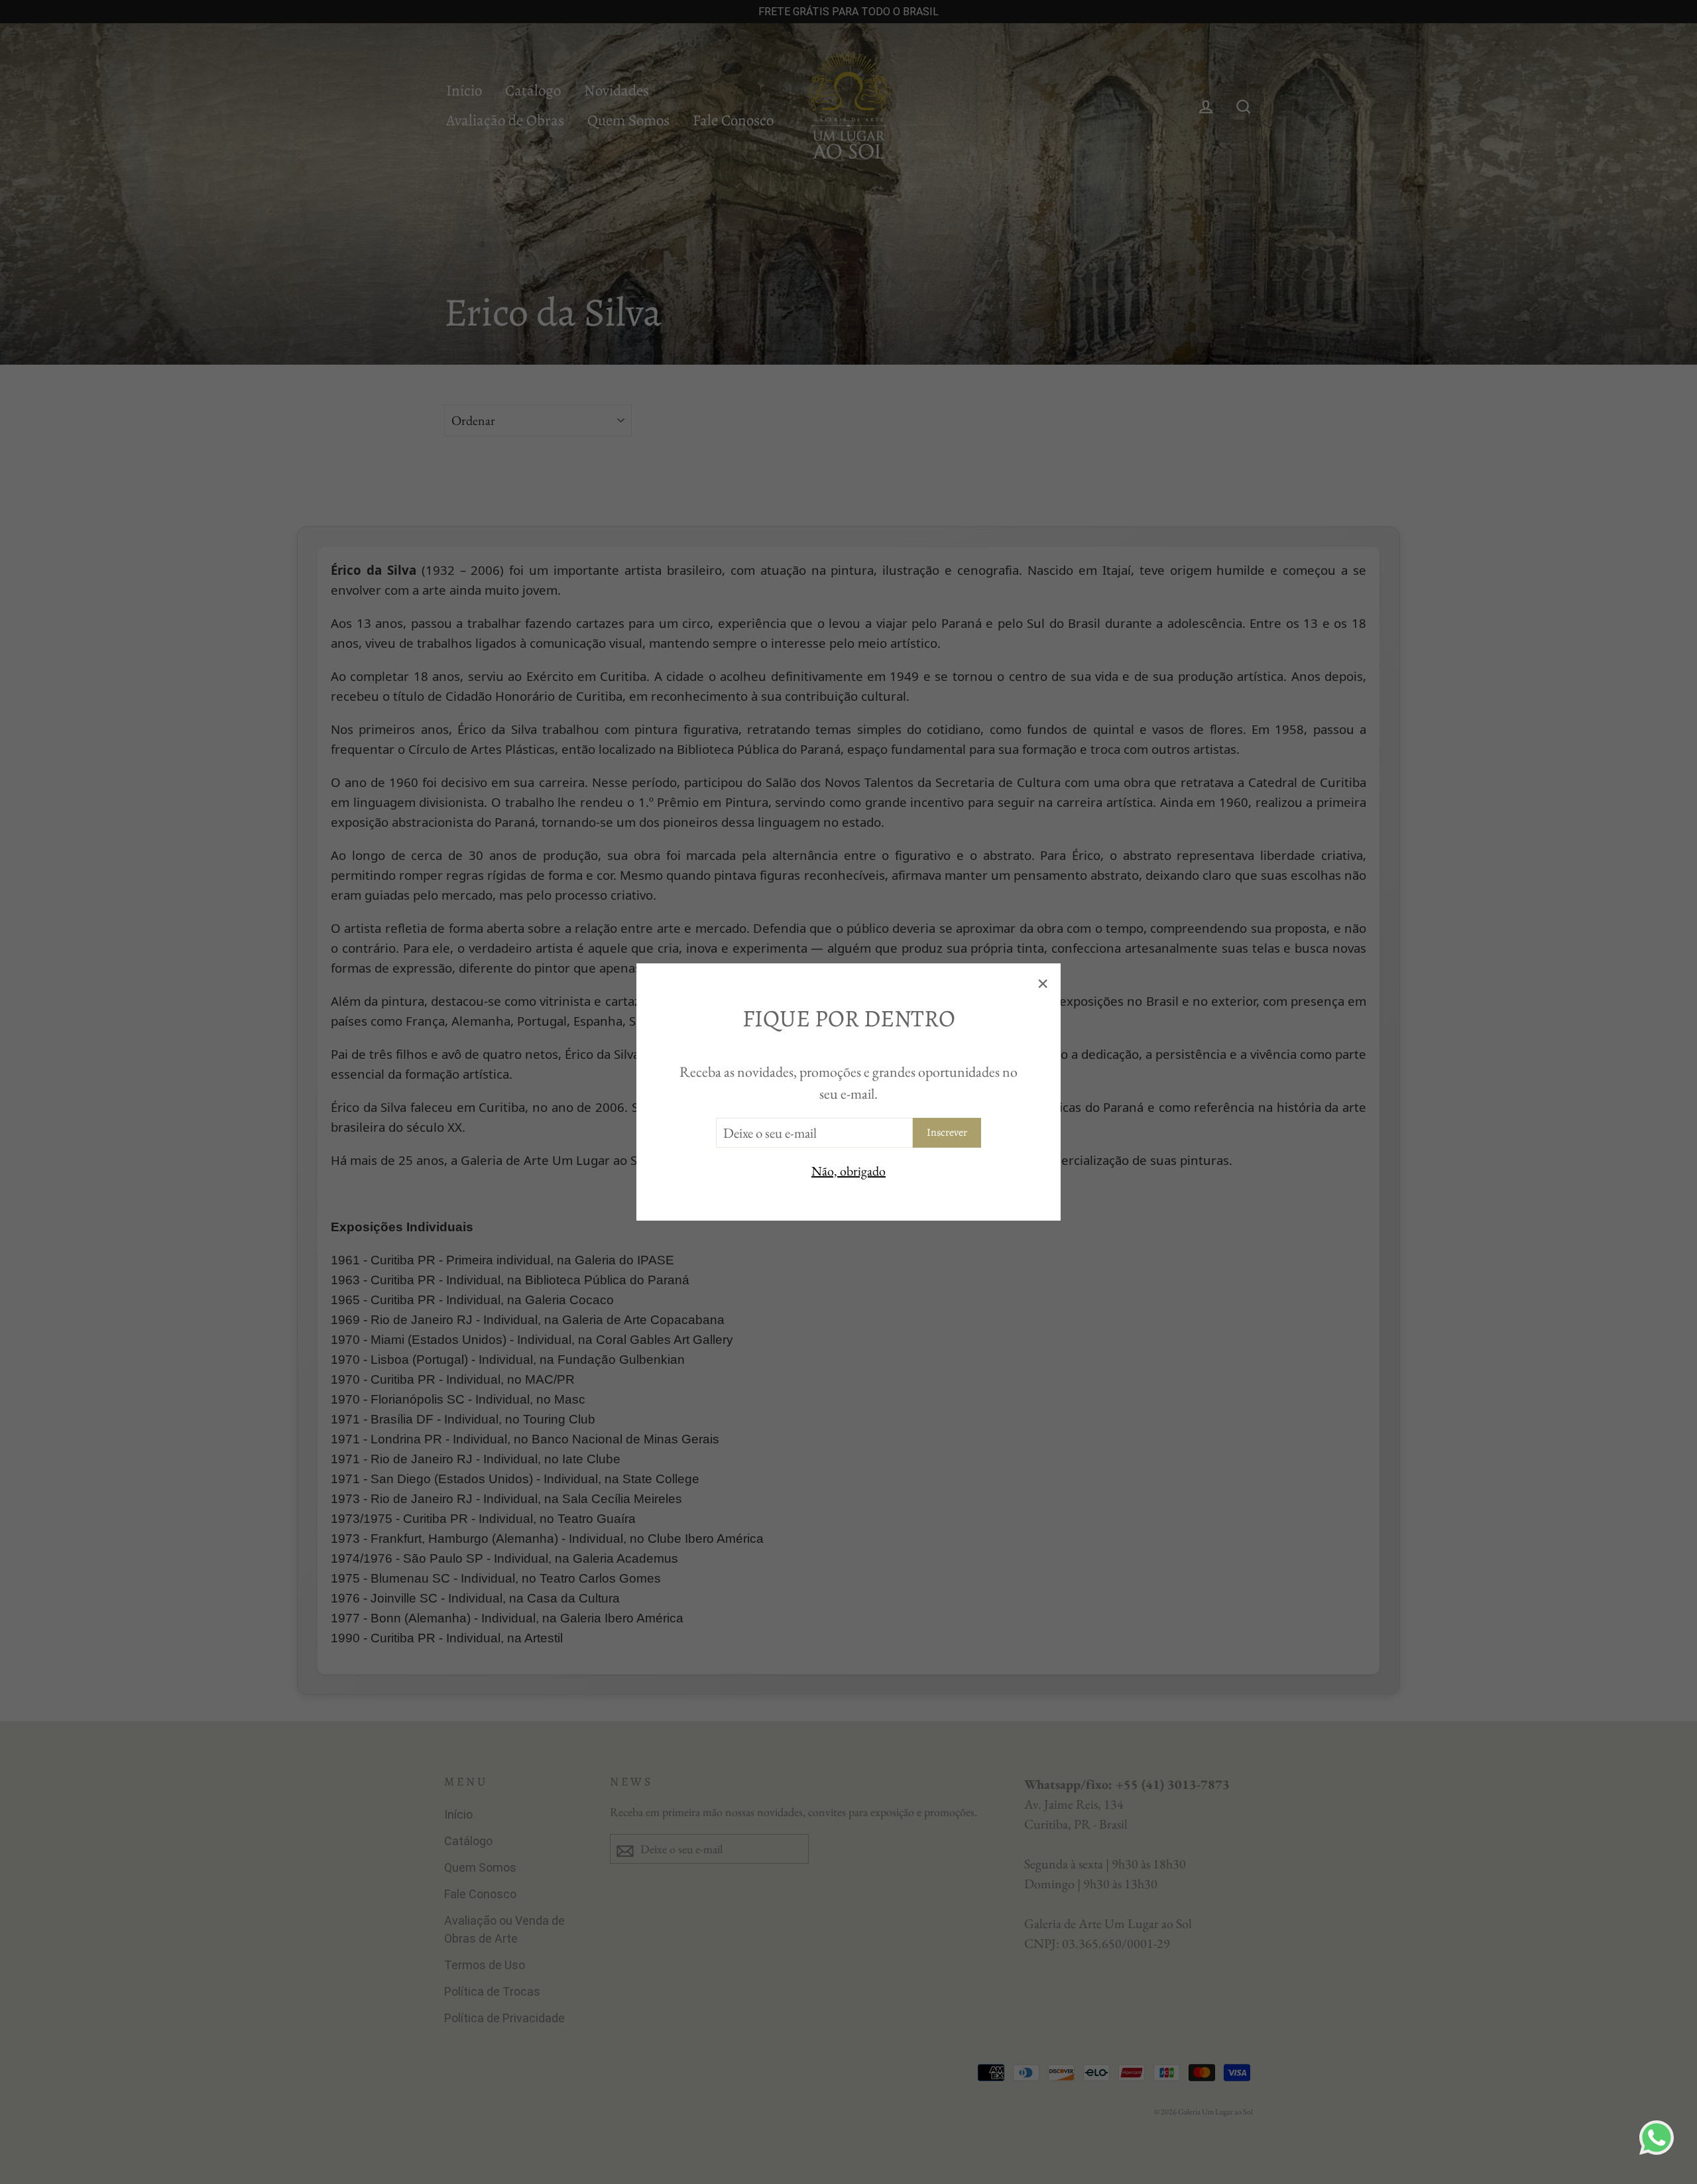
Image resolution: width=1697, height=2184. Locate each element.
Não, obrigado (848, 1171)
